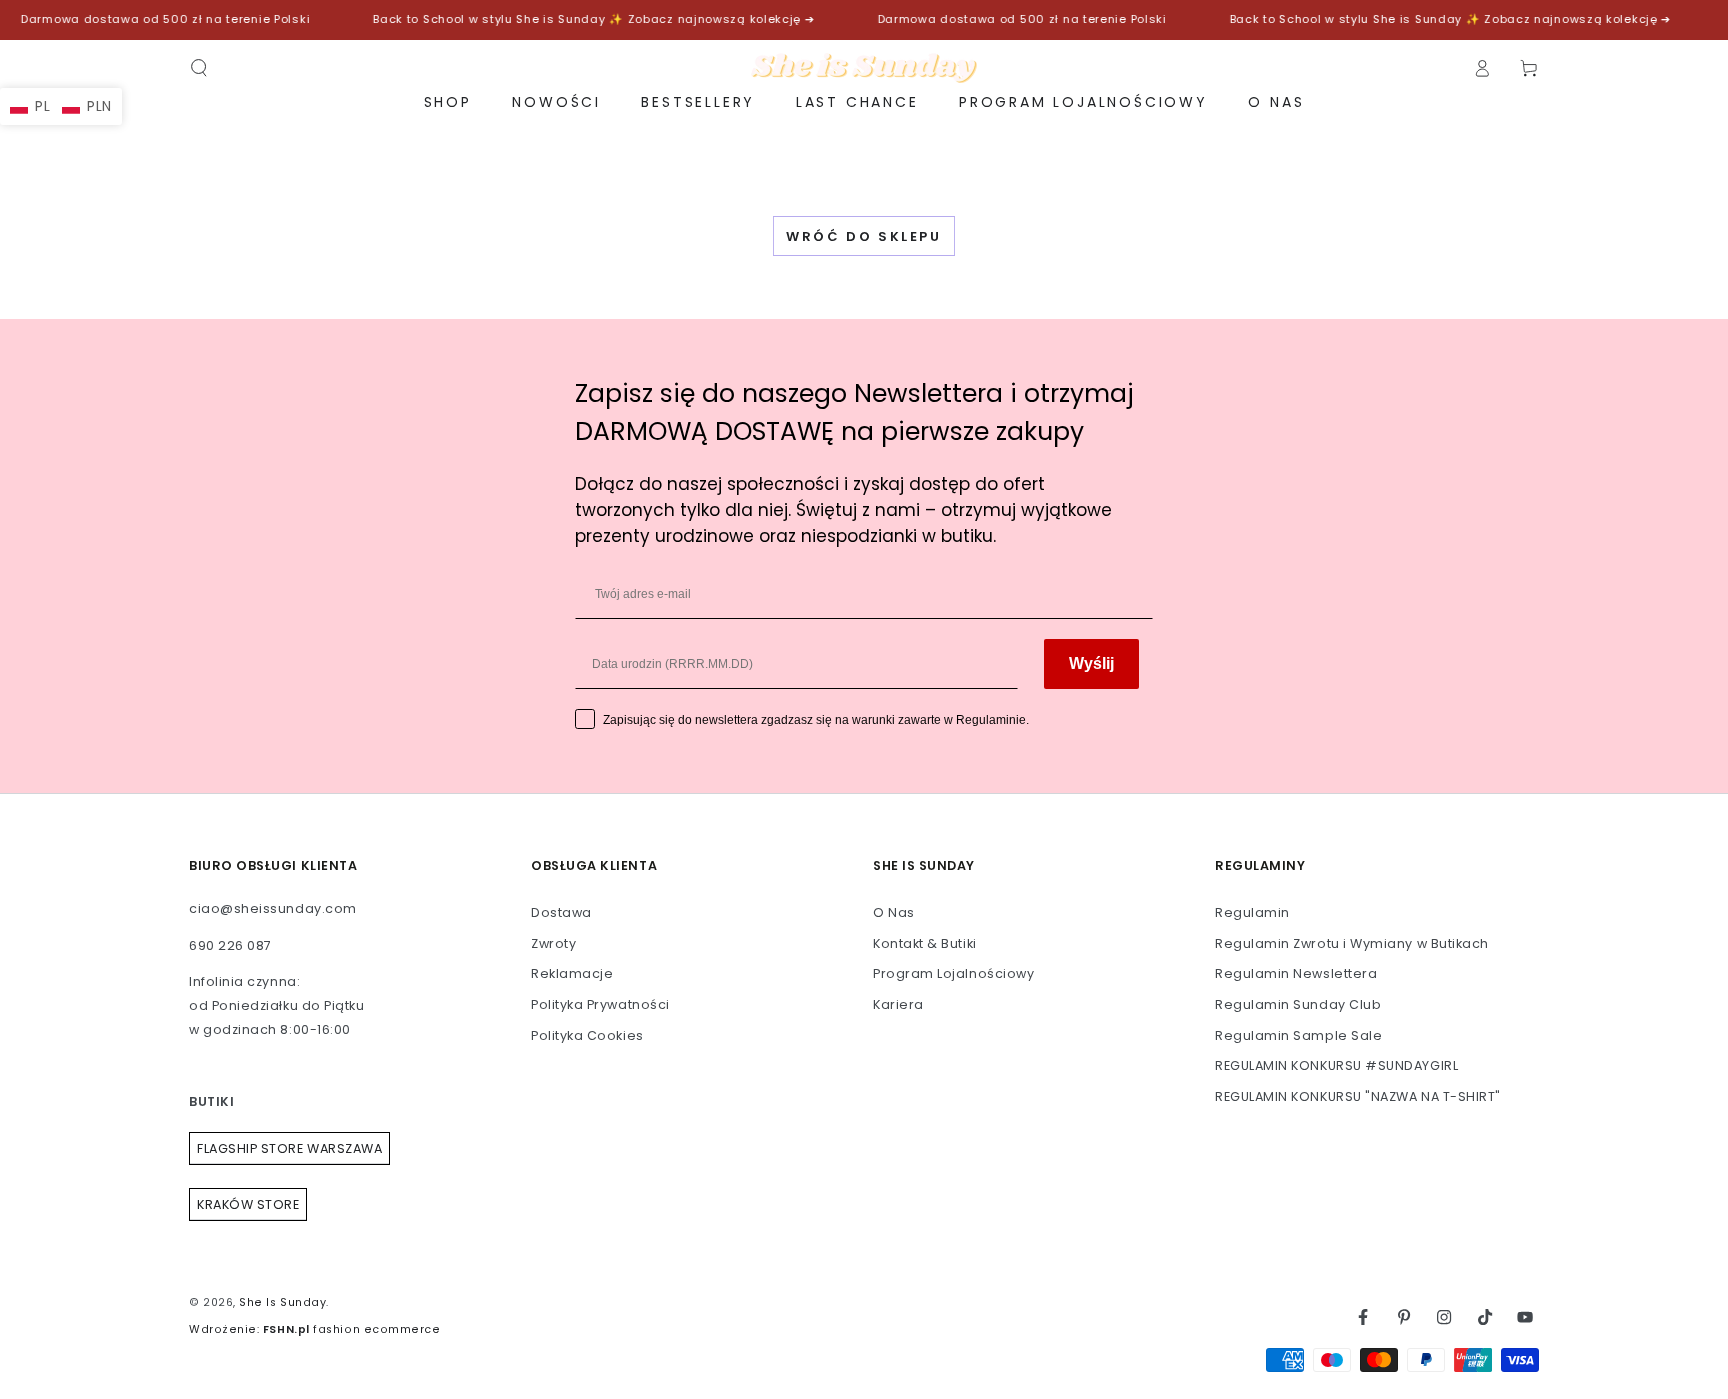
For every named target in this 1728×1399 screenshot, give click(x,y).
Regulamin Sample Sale (1298, 1035)
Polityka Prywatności (600, 1004)
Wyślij (1091, 663)
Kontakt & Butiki (925, 943)
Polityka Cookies (587, 1035)
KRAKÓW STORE (248, 1204)
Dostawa (561, 912)
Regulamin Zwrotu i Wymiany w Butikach (1352, 943)
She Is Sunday (282, 1302)
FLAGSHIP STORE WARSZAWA (289, 1148)
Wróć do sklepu (863, 236)
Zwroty (553, 943)
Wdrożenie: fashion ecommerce (314, 1329)
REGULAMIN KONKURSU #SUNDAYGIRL (1336, 1065)
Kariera (898, 1004)
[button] (199, 68)
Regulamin (1252, 912)
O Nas (894, 912)
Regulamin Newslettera (1296, 973)
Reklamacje (572, 973)
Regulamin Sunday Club (1298, 1004)
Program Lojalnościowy (953, 973)
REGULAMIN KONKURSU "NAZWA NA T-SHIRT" (1358, 1096)
